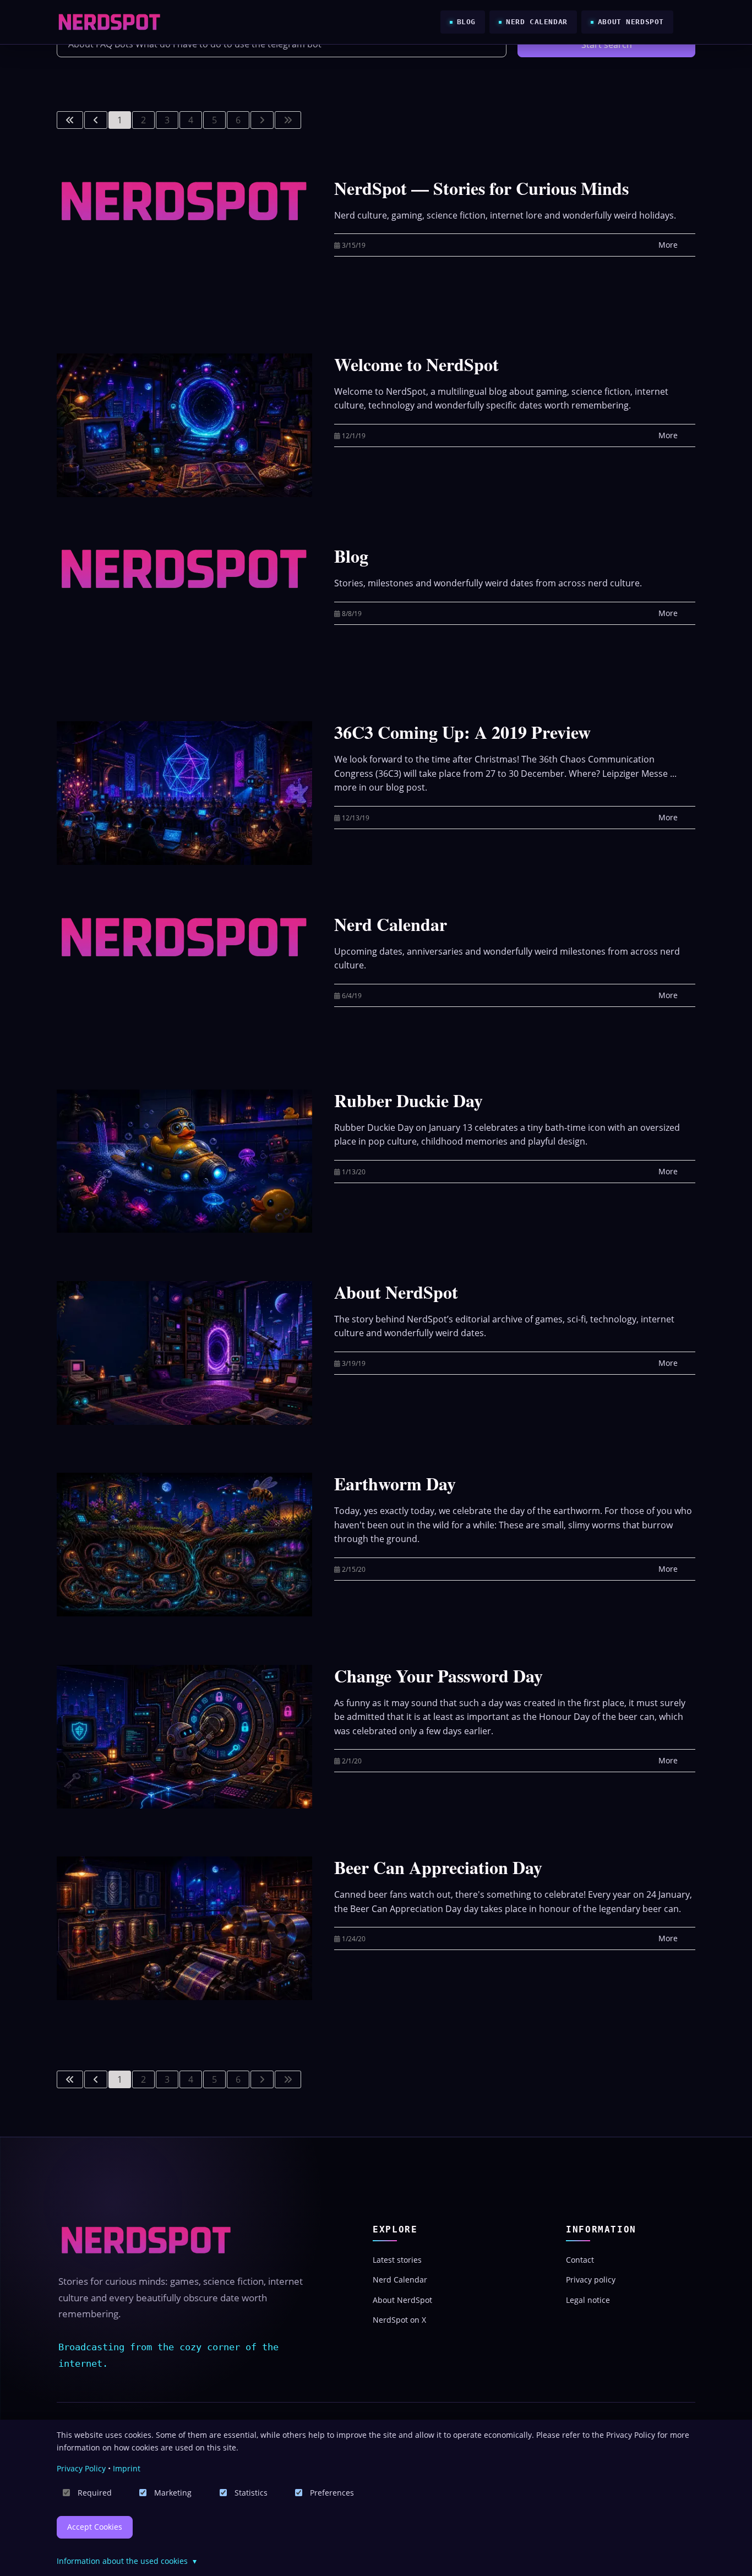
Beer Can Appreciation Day (438, 1867)
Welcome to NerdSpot (416, 364)
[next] (262, 120)
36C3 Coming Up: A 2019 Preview (462, 732)
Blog (466, 22)
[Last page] (288, 120)
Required (95, 2493)
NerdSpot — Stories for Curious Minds (481, 188)
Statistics (251, 2493)
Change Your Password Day (438, 1676)
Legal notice (588, 2300)
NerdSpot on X (399, 2320)
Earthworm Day (395, 1483)
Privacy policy (591, 2280)
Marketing (173, 2493)
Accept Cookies (95, 2527)
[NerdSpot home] (146, 2240)
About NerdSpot (631, 22)
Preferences (332, 2493)
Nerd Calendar (537, 22)
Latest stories (397, 2260)
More (668, 245)
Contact (580, 2260)
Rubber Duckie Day (408, 1100)
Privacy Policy (81, 2468)
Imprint (127, 2468)
